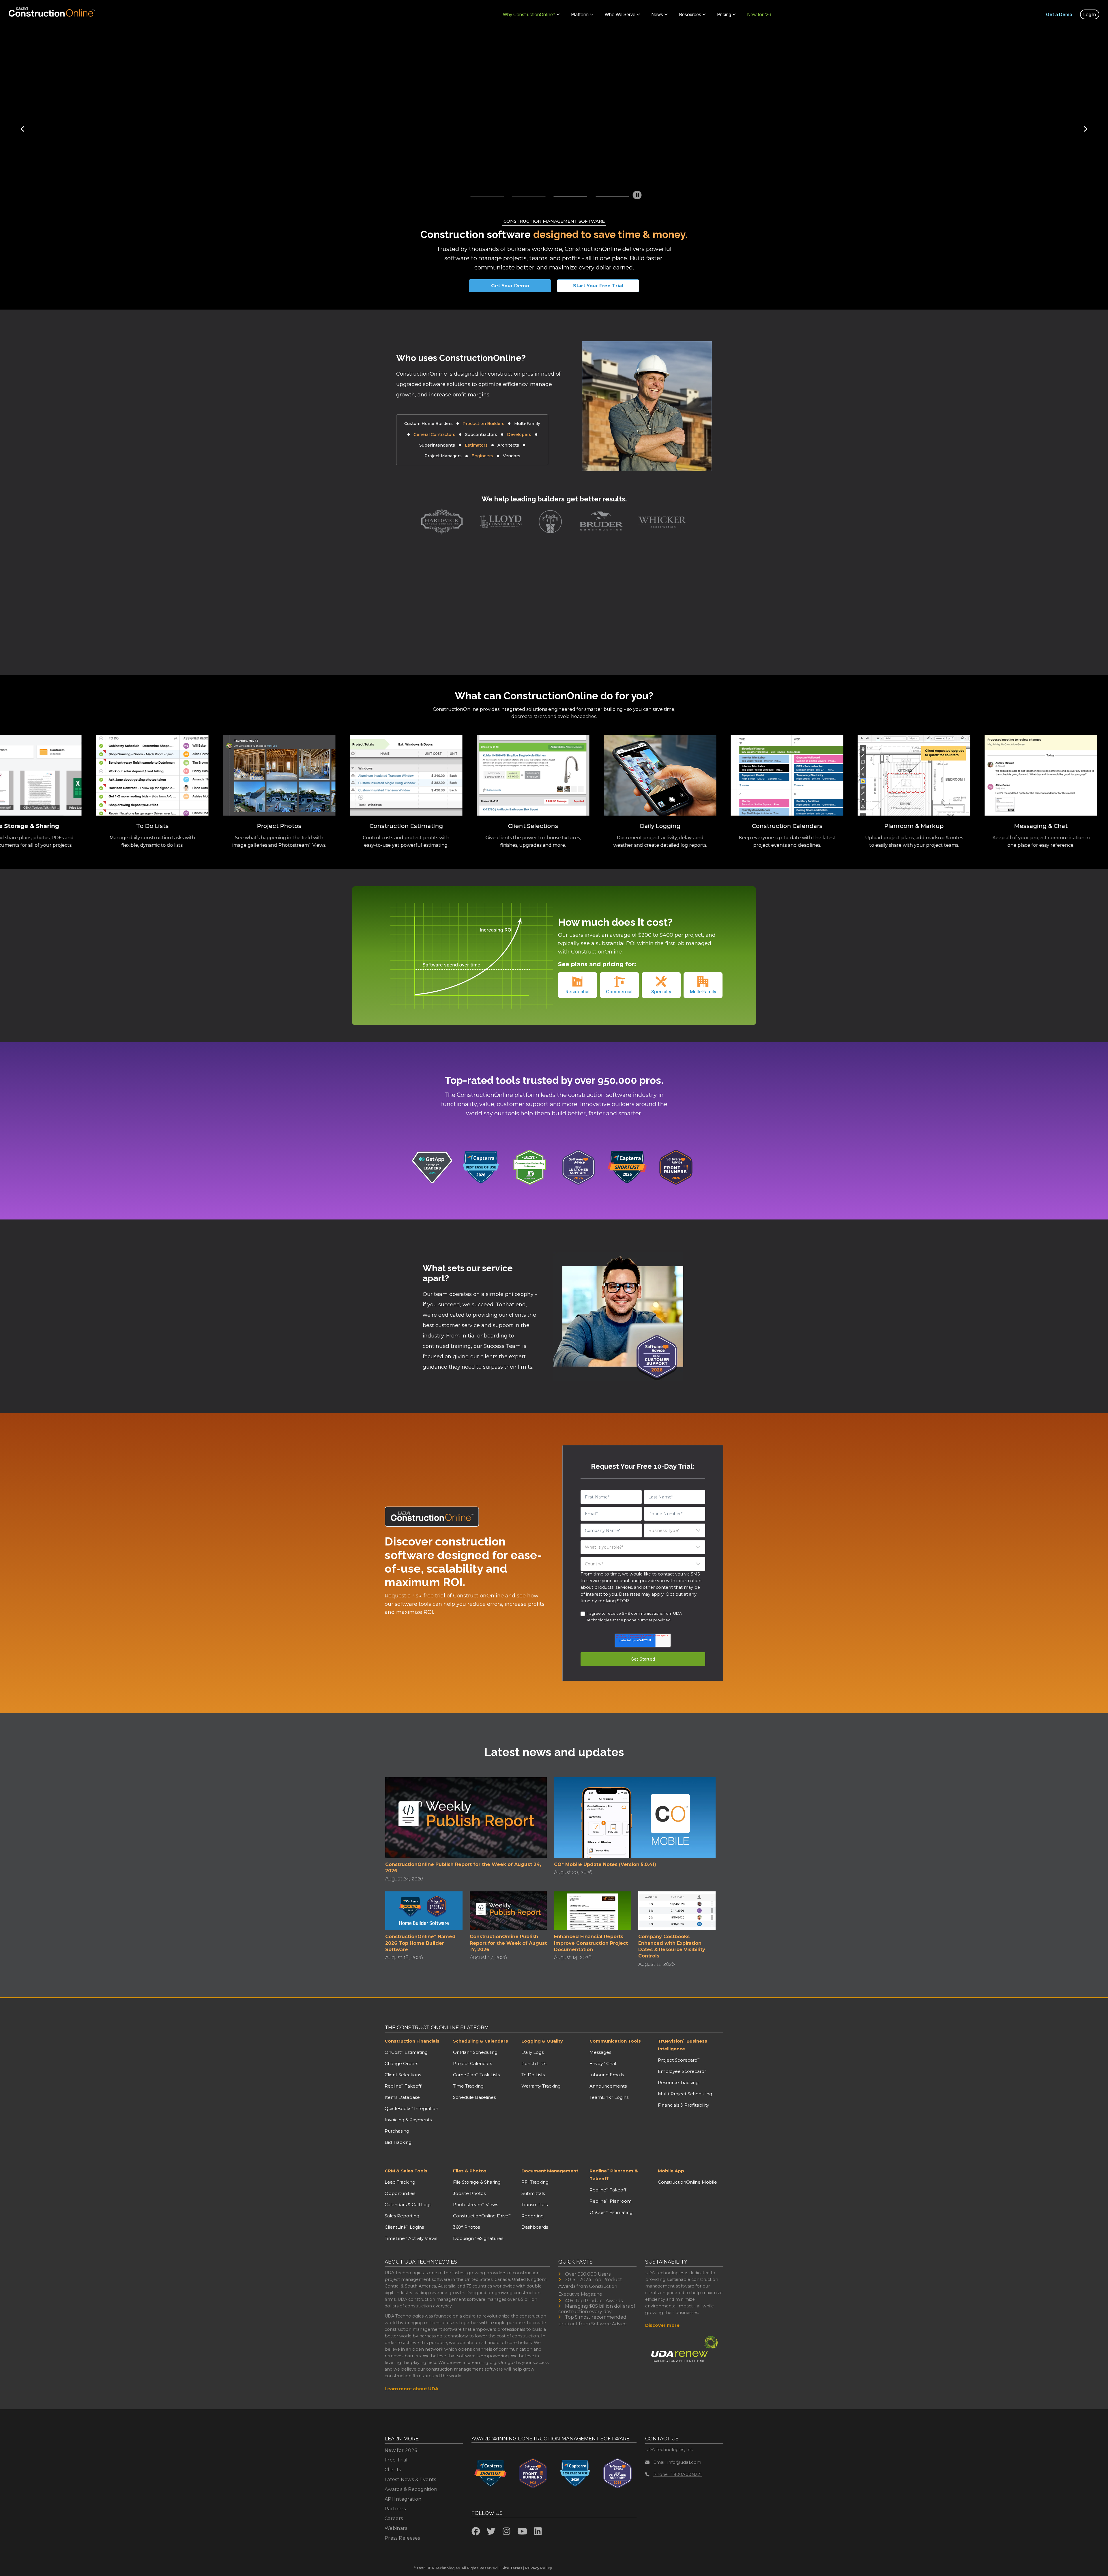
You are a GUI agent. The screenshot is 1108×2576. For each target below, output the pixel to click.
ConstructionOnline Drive (482, 2216)
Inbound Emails (607, 2075)
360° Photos (466, 2227)
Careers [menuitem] (394, 2518)
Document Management (550, 2171)
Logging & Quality (542, 2041)
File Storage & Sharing (477, 2182)
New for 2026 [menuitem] (401, 2450)
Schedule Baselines (474, 2097)
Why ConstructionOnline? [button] (529, 14)
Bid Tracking (398, 2142)
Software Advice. (609, 2324)
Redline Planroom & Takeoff (614, 2175)
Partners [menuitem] (395, 2509)
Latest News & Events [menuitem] (410, 2479)
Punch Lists (534, 2063)
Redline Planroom (611, 2201)
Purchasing (397, 2131)
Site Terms (512, 2568)
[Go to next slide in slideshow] (1085, 129)
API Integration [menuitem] (403, 2499)
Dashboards (535, 2227)
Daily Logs (533, 2052)
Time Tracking (468, 2086)
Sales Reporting (402, 2216)
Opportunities (400, 2193)
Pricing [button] (724, 14)
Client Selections (403, 2075)
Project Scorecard (679, 2060)
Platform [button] (580, 14)
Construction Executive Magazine (588, 2290)
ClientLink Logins (404, 2227)
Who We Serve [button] (620, 14)
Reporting (533, 2216)
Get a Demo (1059, 14)
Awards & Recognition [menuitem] (411, 2489)
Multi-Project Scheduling (685, 2094)
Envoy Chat (603, 2063)
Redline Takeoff (403, 2086)
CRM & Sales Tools (406, 2171)
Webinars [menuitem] (396, 2528)
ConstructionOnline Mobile (687, 2182)
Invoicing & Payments (408, 2120)
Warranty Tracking (541, 2086)
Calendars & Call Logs (408, 2205)
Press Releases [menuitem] (402, 2538)
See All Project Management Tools (362, 165)
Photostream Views (476, 2205)
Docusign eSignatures (478, 2238)
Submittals (533, 2193)
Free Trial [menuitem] (396, 2460)
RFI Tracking (535, 2182)
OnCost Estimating (406, 2052)
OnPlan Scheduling (475, 2052)
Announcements (608, 2086)
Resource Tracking (678, 2083)
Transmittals (535, 2205)
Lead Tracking (400, 2182)
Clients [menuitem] (393, 2470)
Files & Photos (470, 2171)
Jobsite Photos (469, 2193)
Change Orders (401, 2063)
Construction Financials (412, 2041)
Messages (600, 2052)
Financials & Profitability (683, 2105)
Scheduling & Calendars (481, 2041)
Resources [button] (690, 14)
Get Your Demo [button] (510, 286)
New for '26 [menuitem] (759, 14)
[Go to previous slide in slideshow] (23, 129)
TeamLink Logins (609, 2097)
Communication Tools (615, 2041)
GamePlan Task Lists (476, 2075)
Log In (1090, 14)
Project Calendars (472, 2063)
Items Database (402, 2097)
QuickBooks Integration (411, 2108)
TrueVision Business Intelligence (683, 2045)
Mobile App (671, 2171)
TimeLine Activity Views (411, 2238)
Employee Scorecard (682, 2071)
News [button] (657, 14)
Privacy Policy (539, 2568)
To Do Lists (533, 2075)
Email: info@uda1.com (677, 2462)
